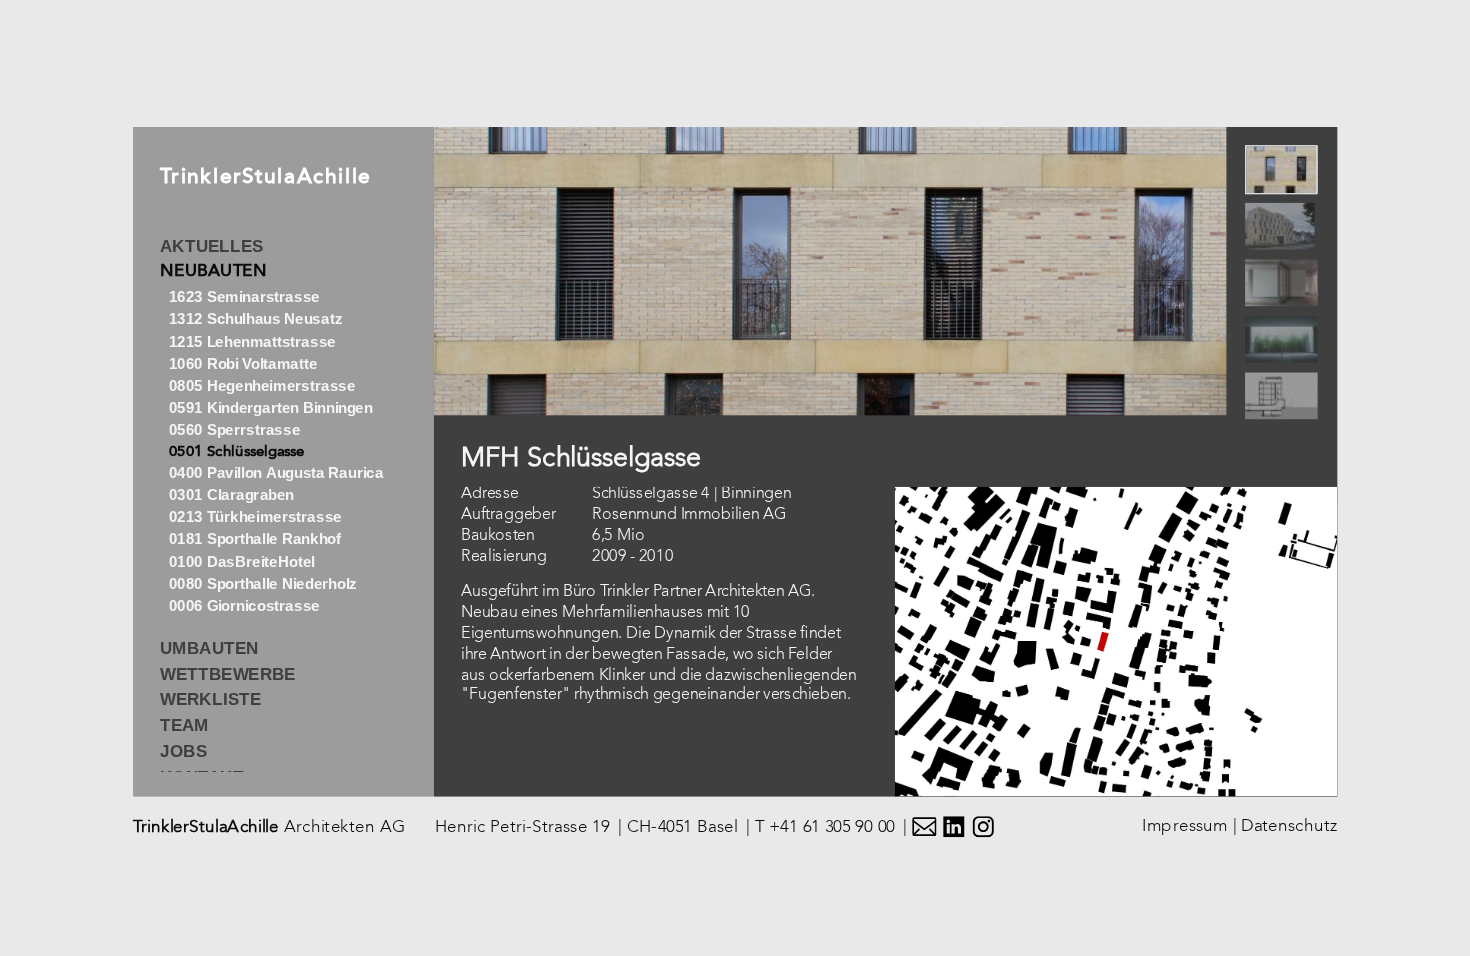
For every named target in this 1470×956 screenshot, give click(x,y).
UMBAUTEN (209, 648)
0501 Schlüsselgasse (236, 452)
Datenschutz (1289, 825)
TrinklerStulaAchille (265, 178)
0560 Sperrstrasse (234, 430)
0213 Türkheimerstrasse (254, 517)
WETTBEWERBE (227, 674)
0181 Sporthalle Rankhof (254, 539)
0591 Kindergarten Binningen (270, 407)
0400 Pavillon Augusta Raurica (275, 473)
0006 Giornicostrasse (243, 605)
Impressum (1185, 825)
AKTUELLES (211, 246)
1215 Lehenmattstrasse (251, 341)
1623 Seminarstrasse (243, 297)
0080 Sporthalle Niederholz (262, 583)
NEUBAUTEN (213, 272)
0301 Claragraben (230, 495)
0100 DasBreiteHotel (241, 561)
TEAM (184, 725)
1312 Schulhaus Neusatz (254, 319)
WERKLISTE (210, 700)
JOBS (183, 751)
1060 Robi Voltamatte (242, 363)
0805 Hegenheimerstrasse (261, 385)
